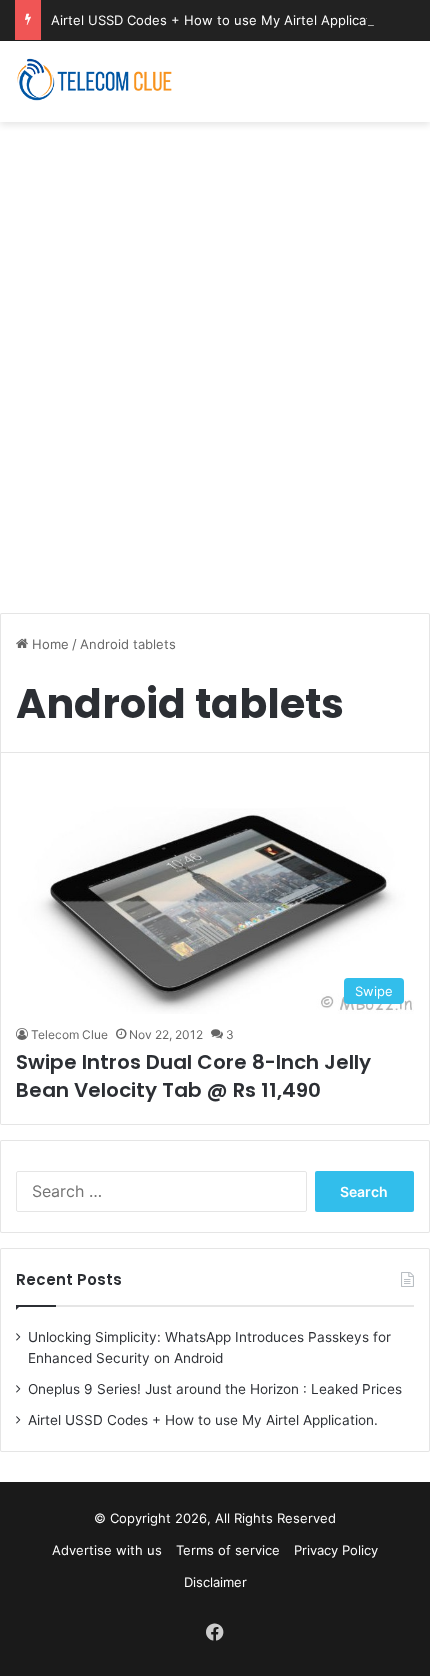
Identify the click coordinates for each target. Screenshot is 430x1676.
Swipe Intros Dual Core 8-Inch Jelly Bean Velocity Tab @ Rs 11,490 (193, 1076)
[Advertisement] (215, 357)
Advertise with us (107, 1550)
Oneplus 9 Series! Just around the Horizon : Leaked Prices (215, 1389)
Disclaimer (215, 1582)
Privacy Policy (336, 1550)
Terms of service (228, 1550)
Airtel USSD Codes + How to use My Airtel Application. (222, 20)
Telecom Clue (69, 1034)
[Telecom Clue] (95, 81)
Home (48, 644)
